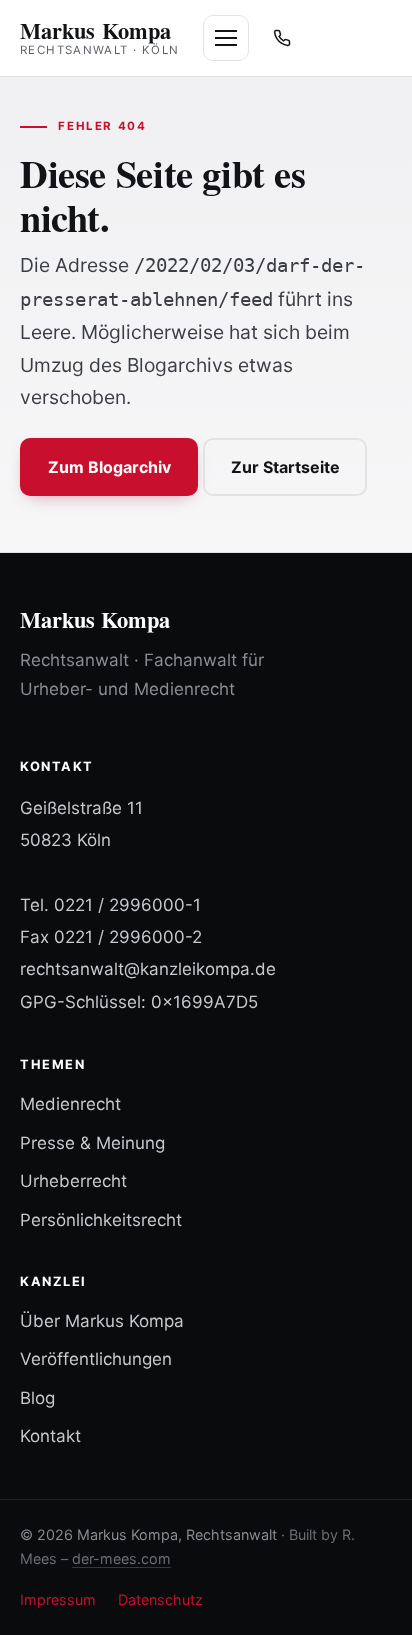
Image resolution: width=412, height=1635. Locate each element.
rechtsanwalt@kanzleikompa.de (148, 969)
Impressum (58, 1599)
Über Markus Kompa (102, 1321)
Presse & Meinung (92, 1143)
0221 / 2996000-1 (127, 905)
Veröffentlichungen (96, 1359)
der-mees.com (121, 1558)
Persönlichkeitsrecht (101, 1220)
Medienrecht (70, 1104)
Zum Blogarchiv (109, 467)
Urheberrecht (73, 1181)
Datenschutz (160, 1599)
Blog (37, 1398)
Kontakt (50, 1436)
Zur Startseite (285, 467)
